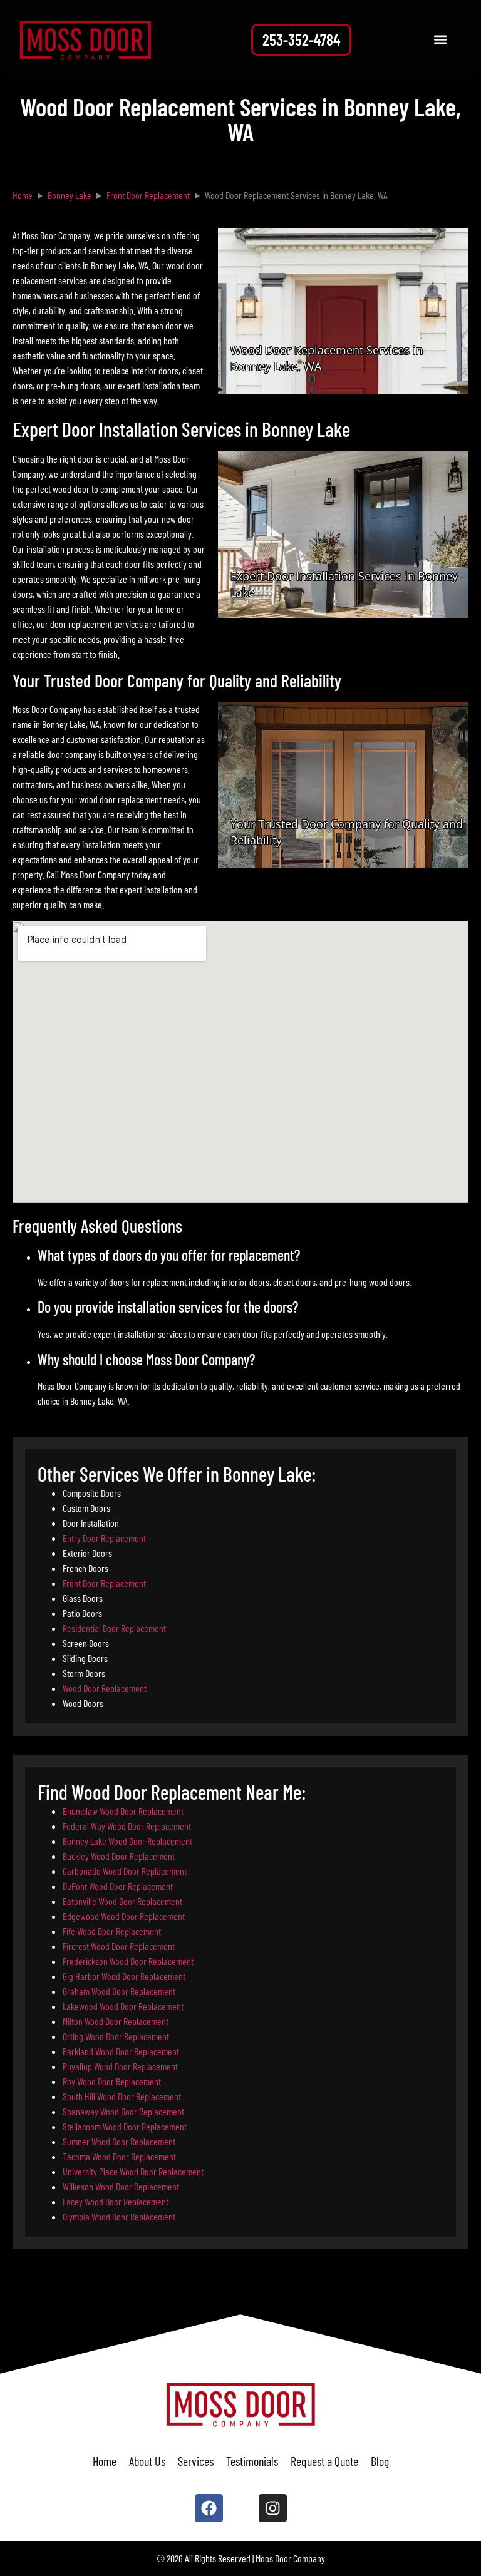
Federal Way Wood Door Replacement (127, 1826)
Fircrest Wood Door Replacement (119, 1946)
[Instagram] (273, 2508)
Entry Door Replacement (104, 1538)
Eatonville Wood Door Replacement (122, 1901)
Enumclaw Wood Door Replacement (123, 1811)
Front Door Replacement (104, 1583)
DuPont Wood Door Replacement (118, 1886)
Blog (380, 2461)
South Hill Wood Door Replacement (122, 2096)
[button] (440, 40)
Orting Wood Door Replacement (116, 2036)
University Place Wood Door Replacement (133, 2171)
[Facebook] (209, 2508)
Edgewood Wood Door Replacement (124, 1916)
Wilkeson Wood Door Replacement (121, 2186)
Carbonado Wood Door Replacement (125, 1871)
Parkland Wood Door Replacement (121, 2051)
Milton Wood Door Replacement (116, 2021)
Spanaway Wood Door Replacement (123, 2111)
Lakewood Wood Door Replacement (123, 2006)
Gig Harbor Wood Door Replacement (124, 1976)
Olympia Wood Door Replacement (119, 2216)
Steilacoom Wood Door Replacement (125, 2126)
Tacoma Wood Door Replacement (119, 2156)
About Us (147, 2461)
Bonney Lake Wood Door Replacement (127, 1841)
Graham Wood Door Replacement (119, 1991)
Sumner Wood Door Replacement (119, 2141)
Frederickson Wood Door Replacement (128, 1961)
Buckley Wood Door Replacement (119, 1856)
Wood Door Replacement (105, 1688)
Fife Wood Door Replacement (112, 1931)
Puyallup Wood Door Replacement (120, 2066)
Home (105, 2461)
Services (196, 2461)
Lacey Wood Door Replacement (116, 2201)
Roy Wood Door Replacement (112, 2081)
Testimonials (252, 2461)
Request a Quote (324, 2461)
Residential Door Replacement (114, 1628)
